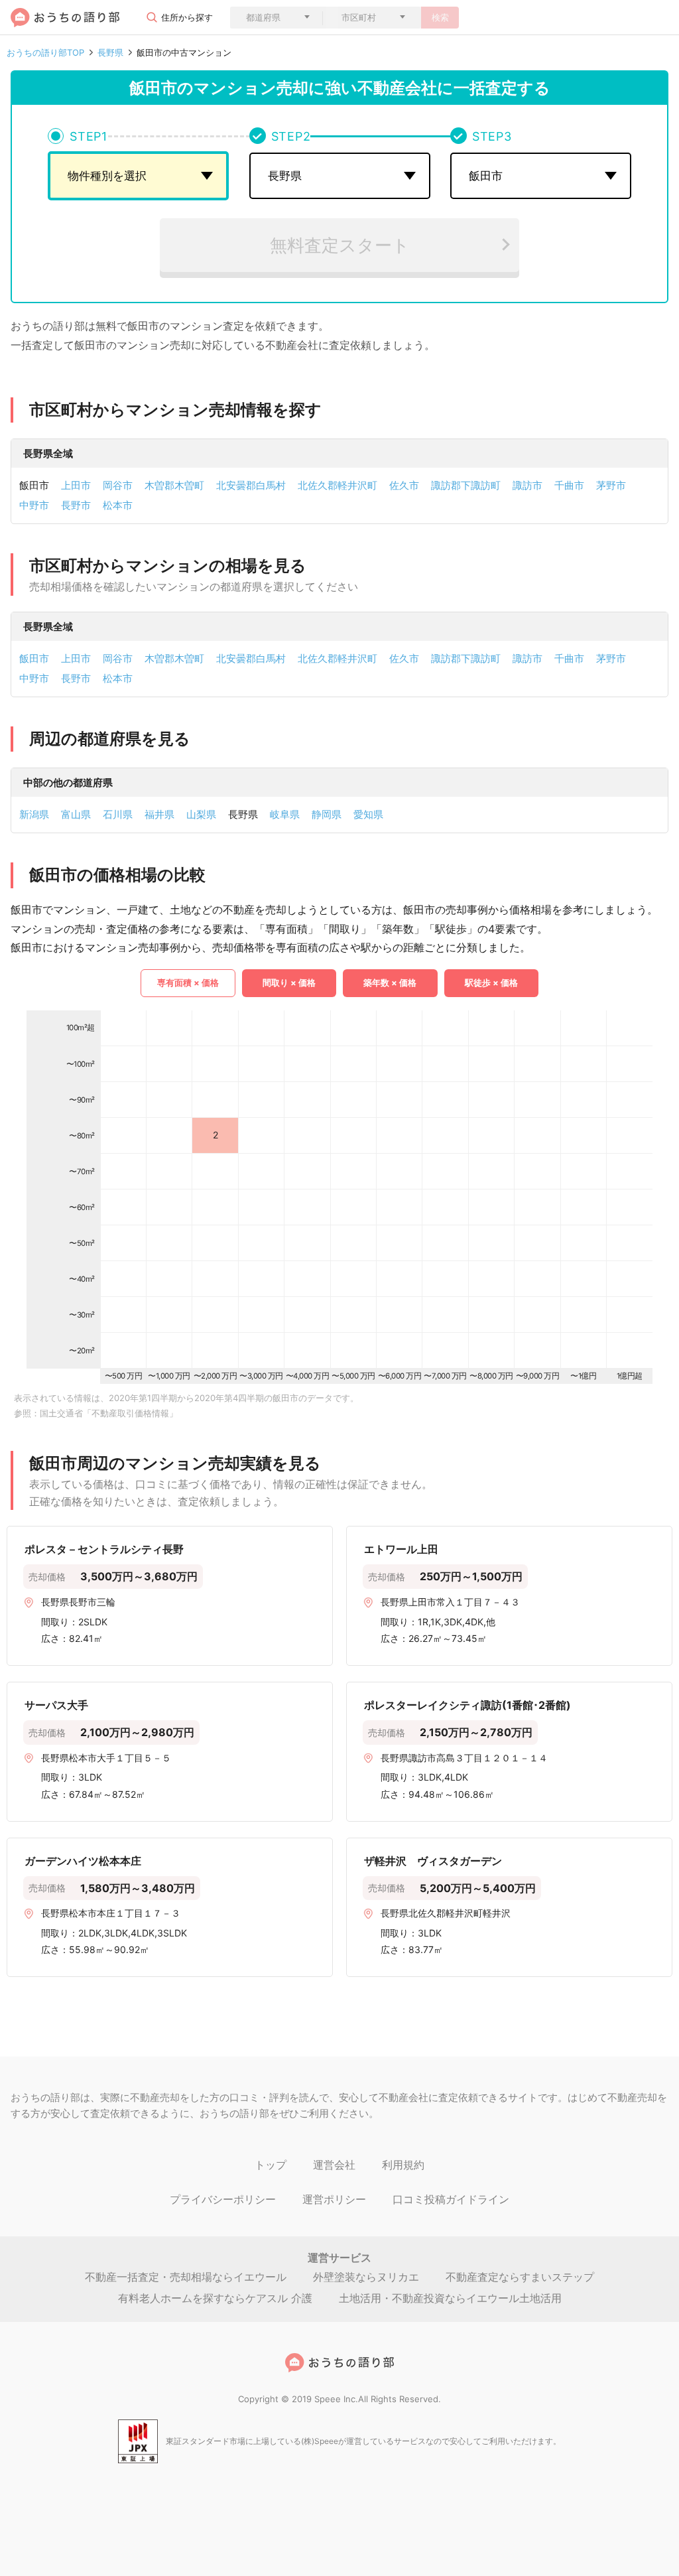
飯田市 (34, 658)
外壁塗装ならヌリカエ (366, 2277)
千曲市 (569, 485)
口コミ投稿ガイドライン (451, 2199)
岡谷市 (118, 485)
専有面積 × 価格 (188, 983)
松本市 (118, 505)
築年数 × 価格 (390, 983)
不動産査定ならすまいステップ (520, 2277)
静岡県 (327, 814)
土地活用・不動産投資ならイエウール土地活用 (450, 2298)
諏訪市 (527, 485)
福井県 (159, 814)
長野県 (110, 53)
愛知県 (368, 814)
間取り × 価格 (289, 983)
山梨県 (201, 814)
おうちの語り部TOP (45, 53)
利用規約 (403, 2165)
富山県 (76, 814)
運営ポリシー (334, 2199)
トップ (271, 2165)
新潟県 (34, 814)
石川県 (118, 814)
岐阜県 (285, 814)
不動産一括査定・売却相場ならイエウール (186, 2277)
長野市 (76, 505)
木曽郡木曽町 (174, 485)
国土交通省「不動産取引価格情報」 (109, 1413)
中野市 (34, 505)
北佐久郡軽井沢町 (338, 485)
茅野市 (611, 485)
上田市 (76, 485)
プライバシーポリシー (223, 2199)
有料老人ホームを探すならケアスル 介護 (215, 2298)
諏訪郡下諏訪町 (466, 485)
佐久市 (404, 485)
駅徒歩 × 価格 (491, 983)
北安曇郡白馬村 (251, 485)
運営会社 (334, 2165)
